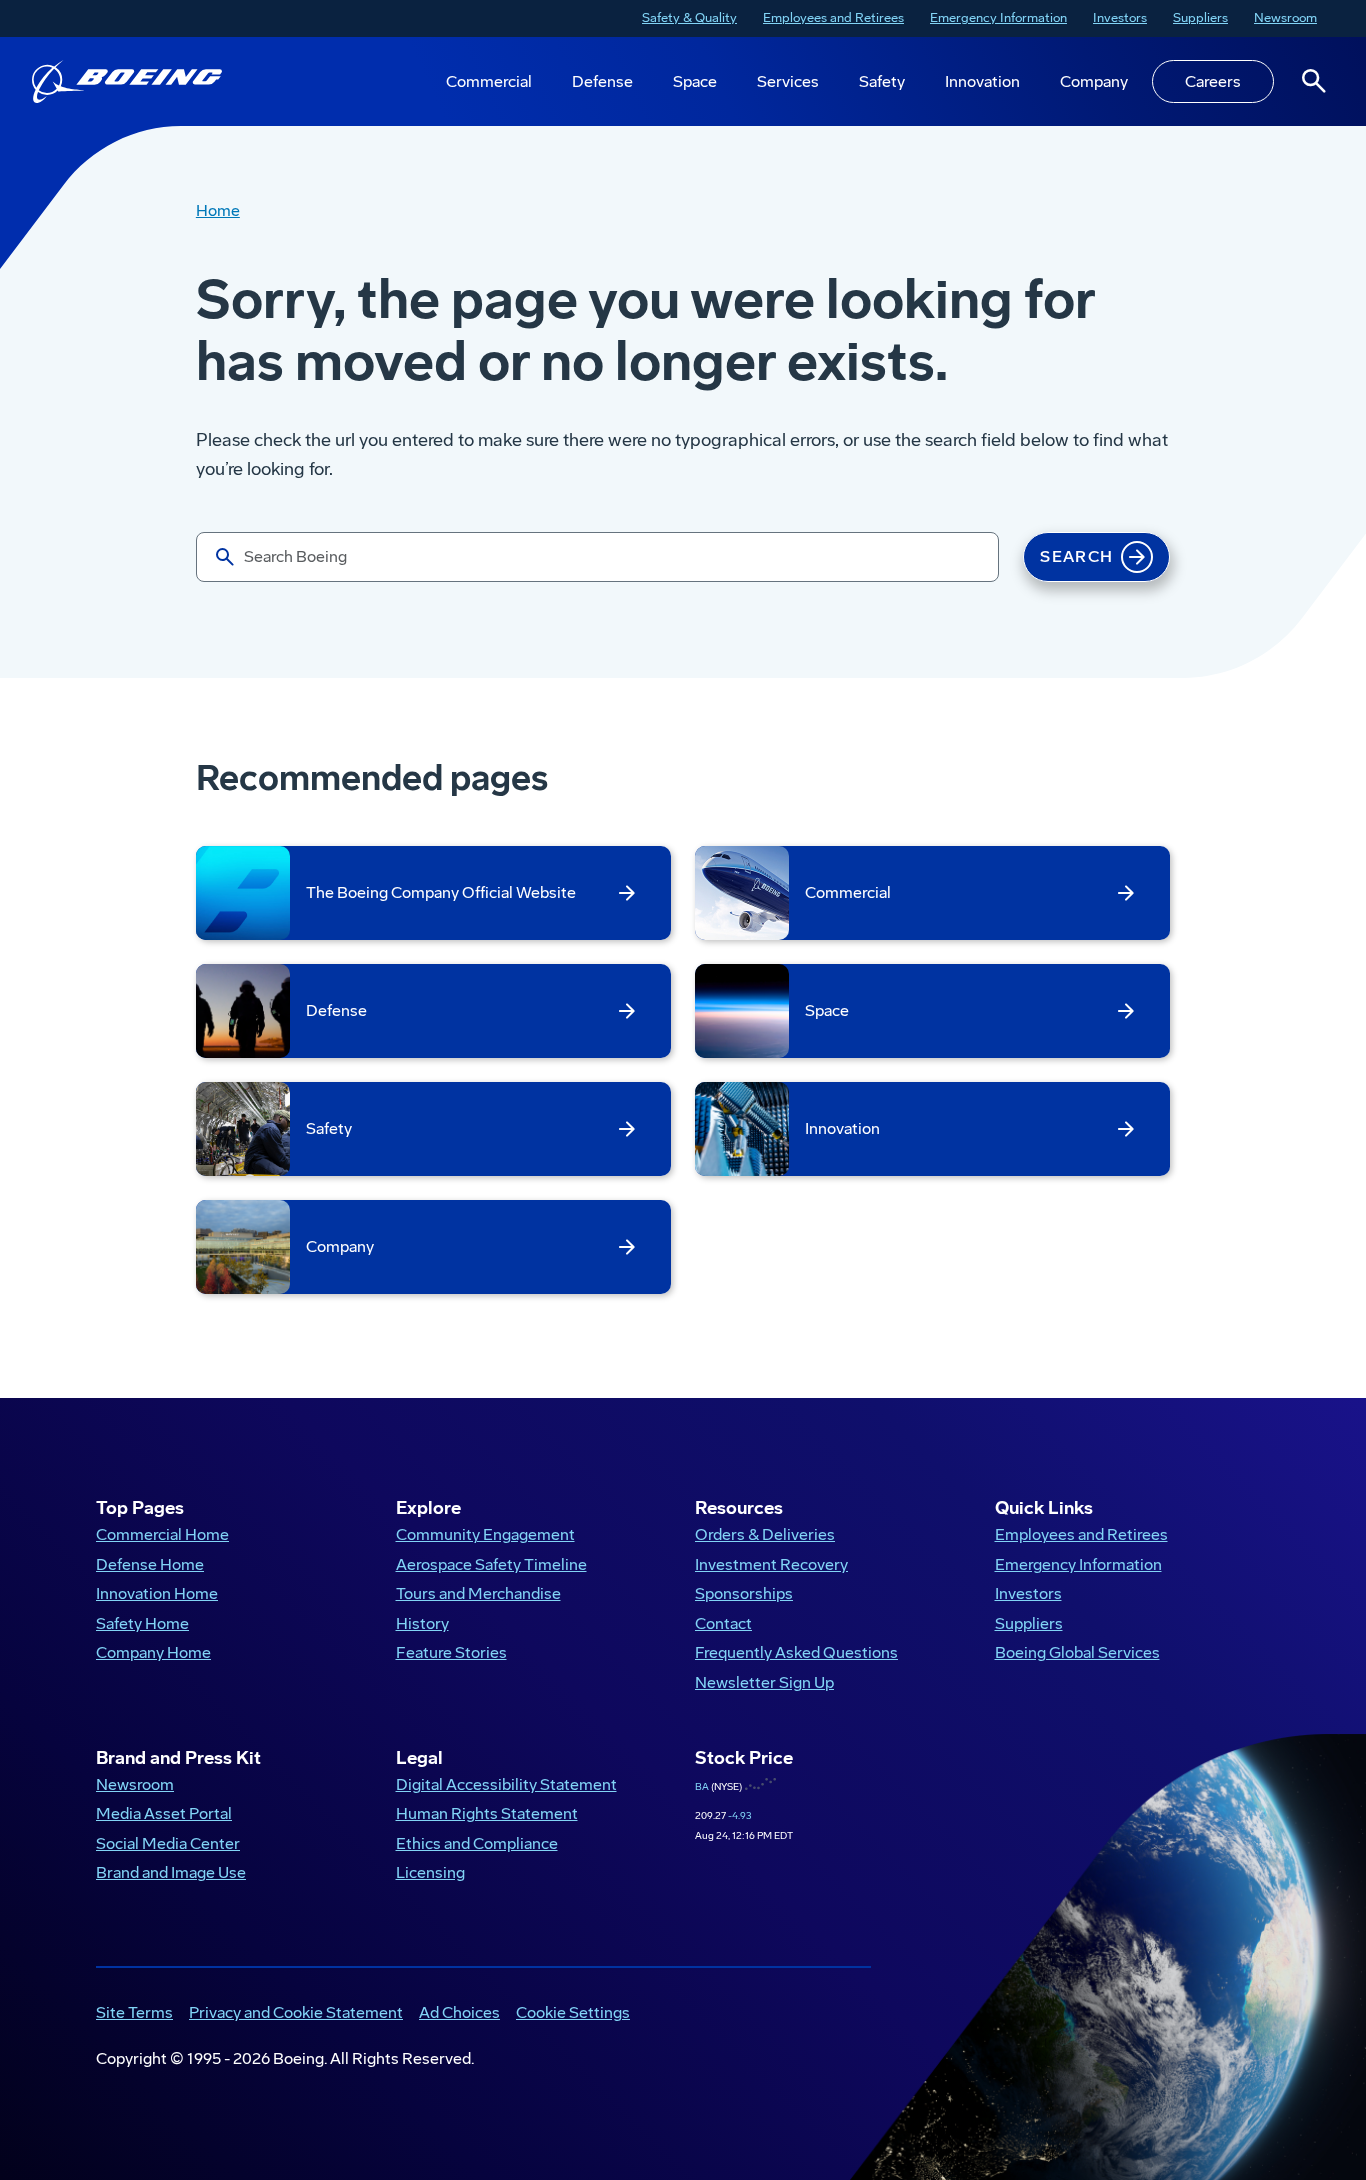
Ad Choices (459, 2012)
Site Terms (134, 2012)
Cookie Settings (573, 2012)
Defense (602, 81)
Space (695, 81)
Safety (882, 81)
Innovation (982, 81)
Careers (1213, 81)
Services (788, 81)
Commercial (489, 81)
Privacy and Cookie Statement (296, 2012)
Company (1094, 81)
